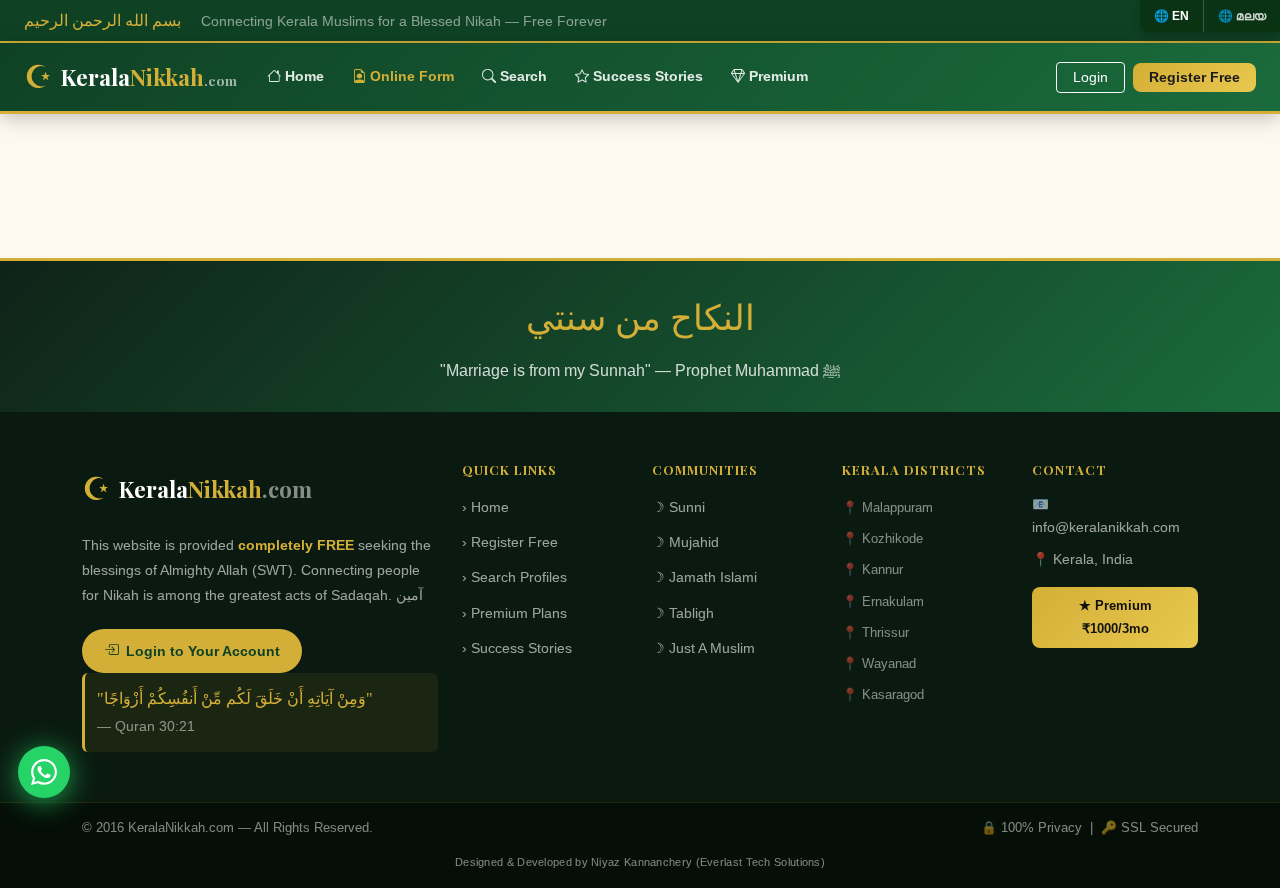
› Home (485, 507)
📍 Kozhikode (882, 538)
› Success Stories (517, 648)
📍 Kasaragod (883, 694)
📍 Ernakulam (883, 601)
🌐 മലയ (1242, 16)
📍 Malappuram (887, 507)
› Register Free (510, 542)
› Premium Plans (514, 613)
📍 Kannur (872, 569)
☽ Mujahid (685, 542)
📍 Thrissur (875, 632)
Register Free (1194, 77)
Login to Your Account (203, 651)
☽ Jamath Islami (704, 577)
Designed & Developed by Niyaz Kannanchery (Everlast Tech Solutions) (640, 862)
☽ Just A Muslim (703, 648)
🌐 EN (1171, 16)
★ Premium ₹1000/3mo (1115, 616)
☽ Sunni (678, 507)
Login (1090, 77)
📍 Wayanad (879, 663)
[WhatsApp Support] (44, 772)
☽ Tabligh (683, 613)
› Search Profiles (514, 577)
